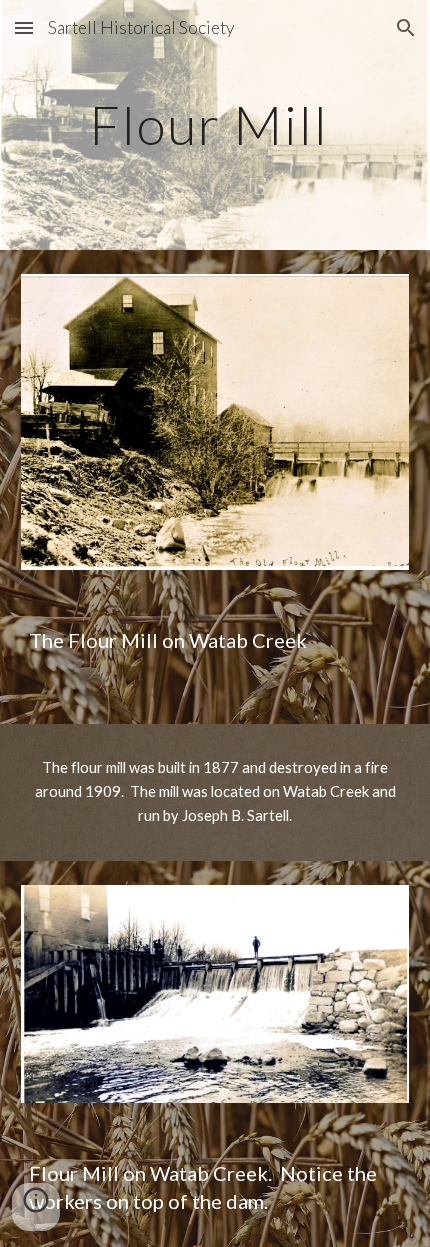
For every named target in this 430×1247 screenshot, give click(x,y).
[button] (24, 27)
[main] (215, 124)
